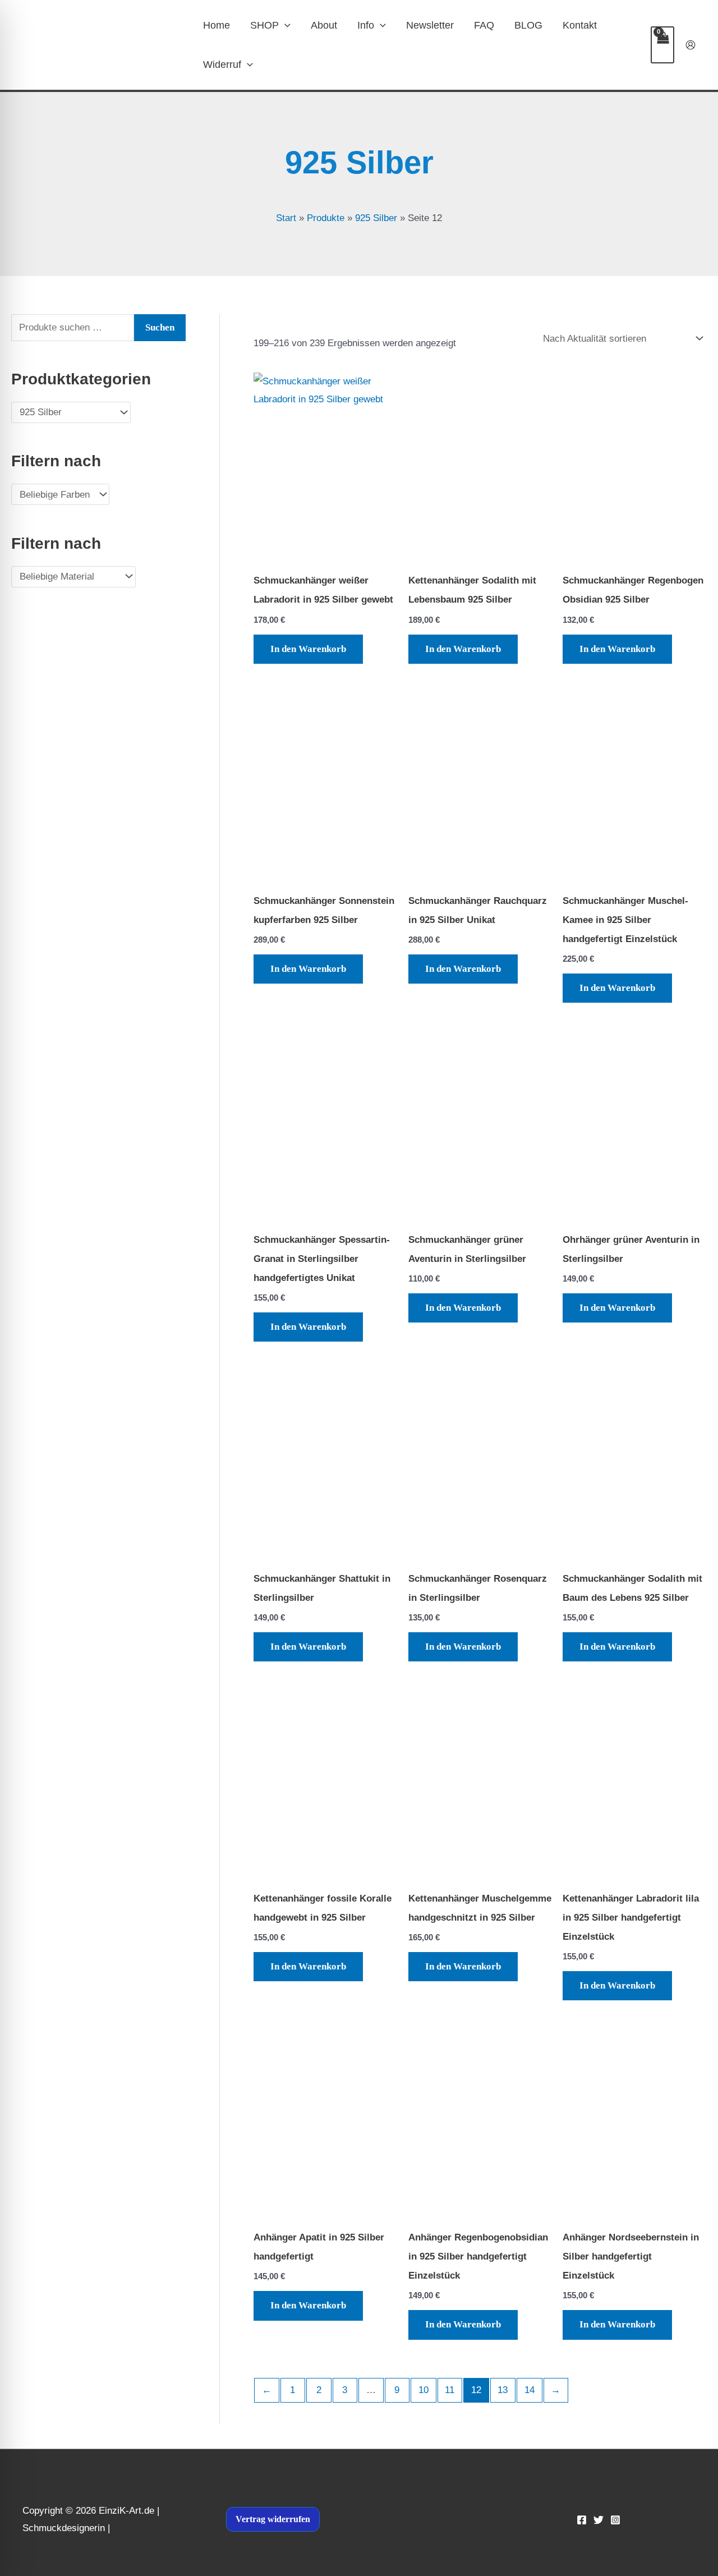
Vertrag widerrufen (273, 2519)
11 (450, 2390)
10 (424, 2390)
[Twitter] (599, 2520)
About (324, 25)
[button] (285, 25)
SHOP (264, 25)
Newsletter (430, 25)
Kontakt (580, 25)
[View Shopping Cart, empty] (662, 45)
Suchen (160, 327)
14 (530, 2390)
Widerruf (222, 65)
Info (366, 25)
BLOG (528, 25)
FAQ (484, 25)
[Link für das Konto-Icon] (691, 45)
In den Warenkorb (308, 649)
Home (217, 25)
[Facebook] (582, 2520)
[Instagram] (615, 2520)
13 (503, 2390)
